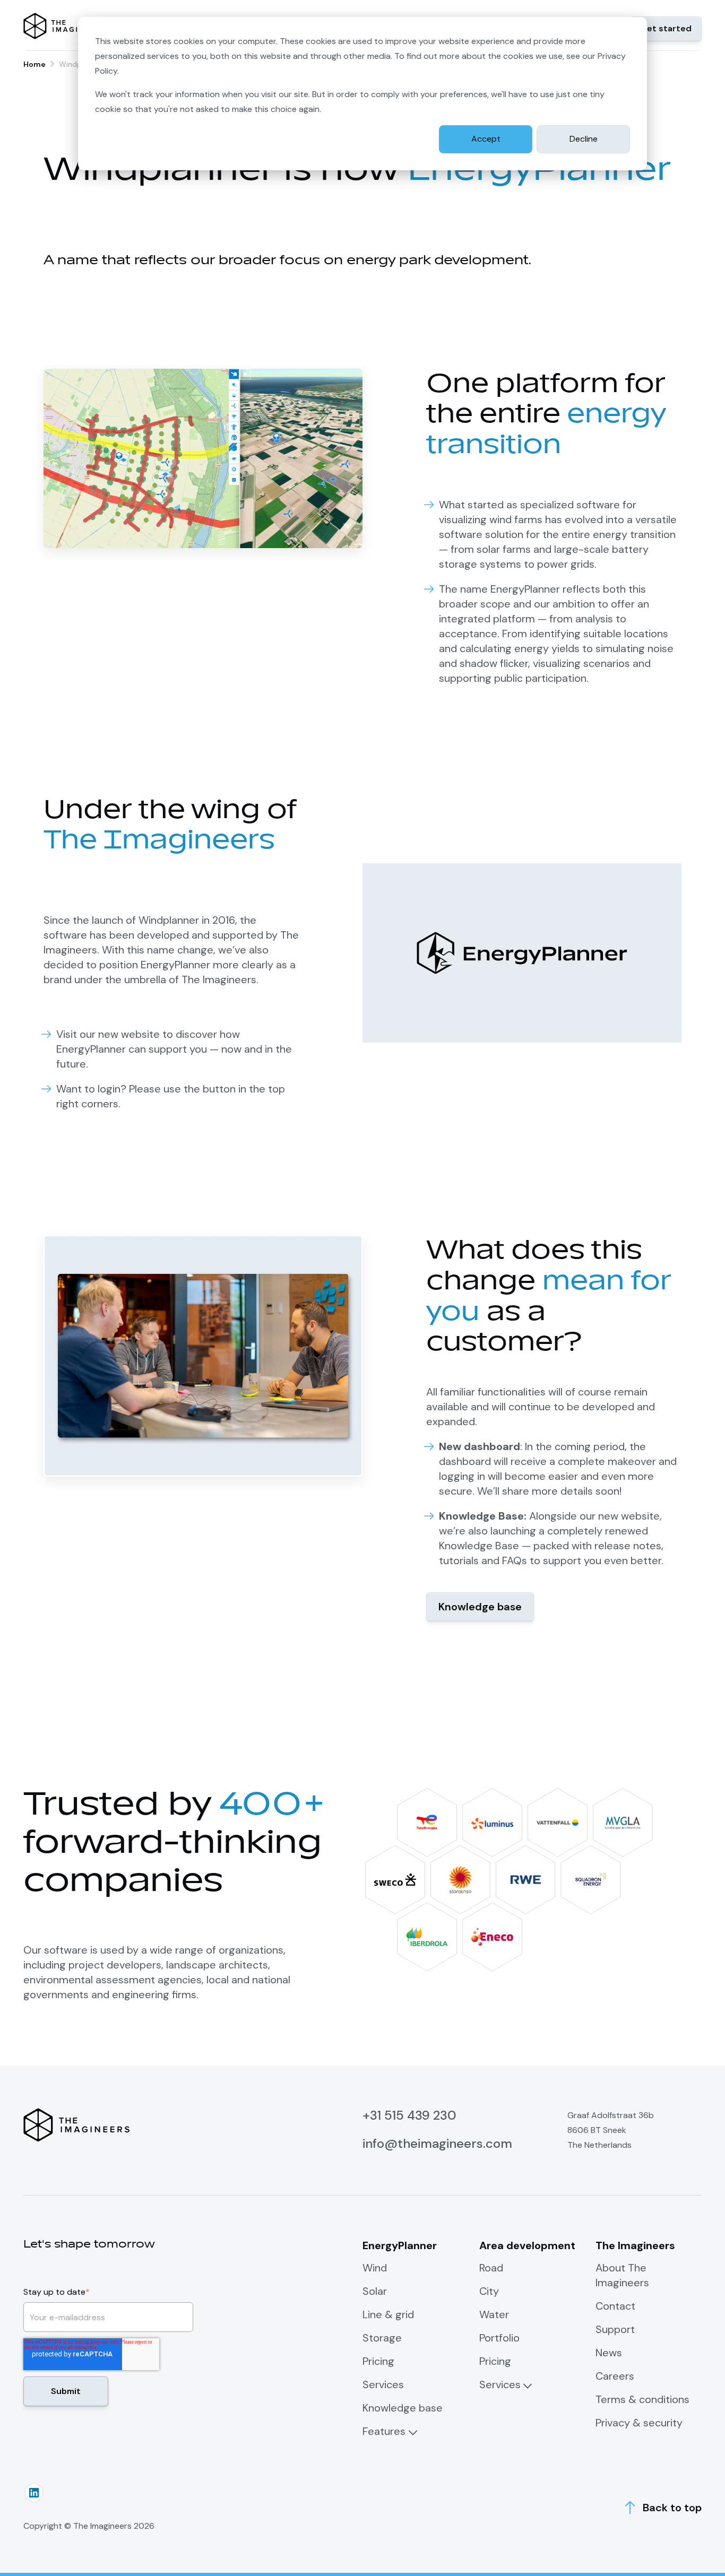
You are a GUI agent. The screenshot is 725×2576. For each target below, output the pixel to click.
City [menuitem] (489, 2291)
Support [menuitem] (615, 2329)
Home (34, 64)
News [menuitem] (609, 2353)
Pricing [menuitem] (378, 2361)
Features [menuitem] (384, 2431)
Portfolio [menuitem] (499, 2338)
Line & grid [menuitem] (388, 2314)
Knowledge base (480, 1607)
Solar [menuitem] (375, 2291)
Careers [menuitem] (615, 2376)
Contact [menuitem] (615, 2306)
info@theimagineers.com (437, 2143)
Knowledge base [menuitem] (403, 2408)
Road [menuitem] (491, 2268)
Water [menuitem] (494, 2314)
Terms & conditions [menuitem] (642, 2399)
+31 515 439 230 (409, 2115)
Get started (666, 28)
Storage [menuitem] (382, 2338)
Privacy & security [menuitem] (639, 2423)
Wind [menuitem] (375, 2268)
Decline (584, 139)
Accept (486, 139)
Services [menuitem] (383, 2384)
